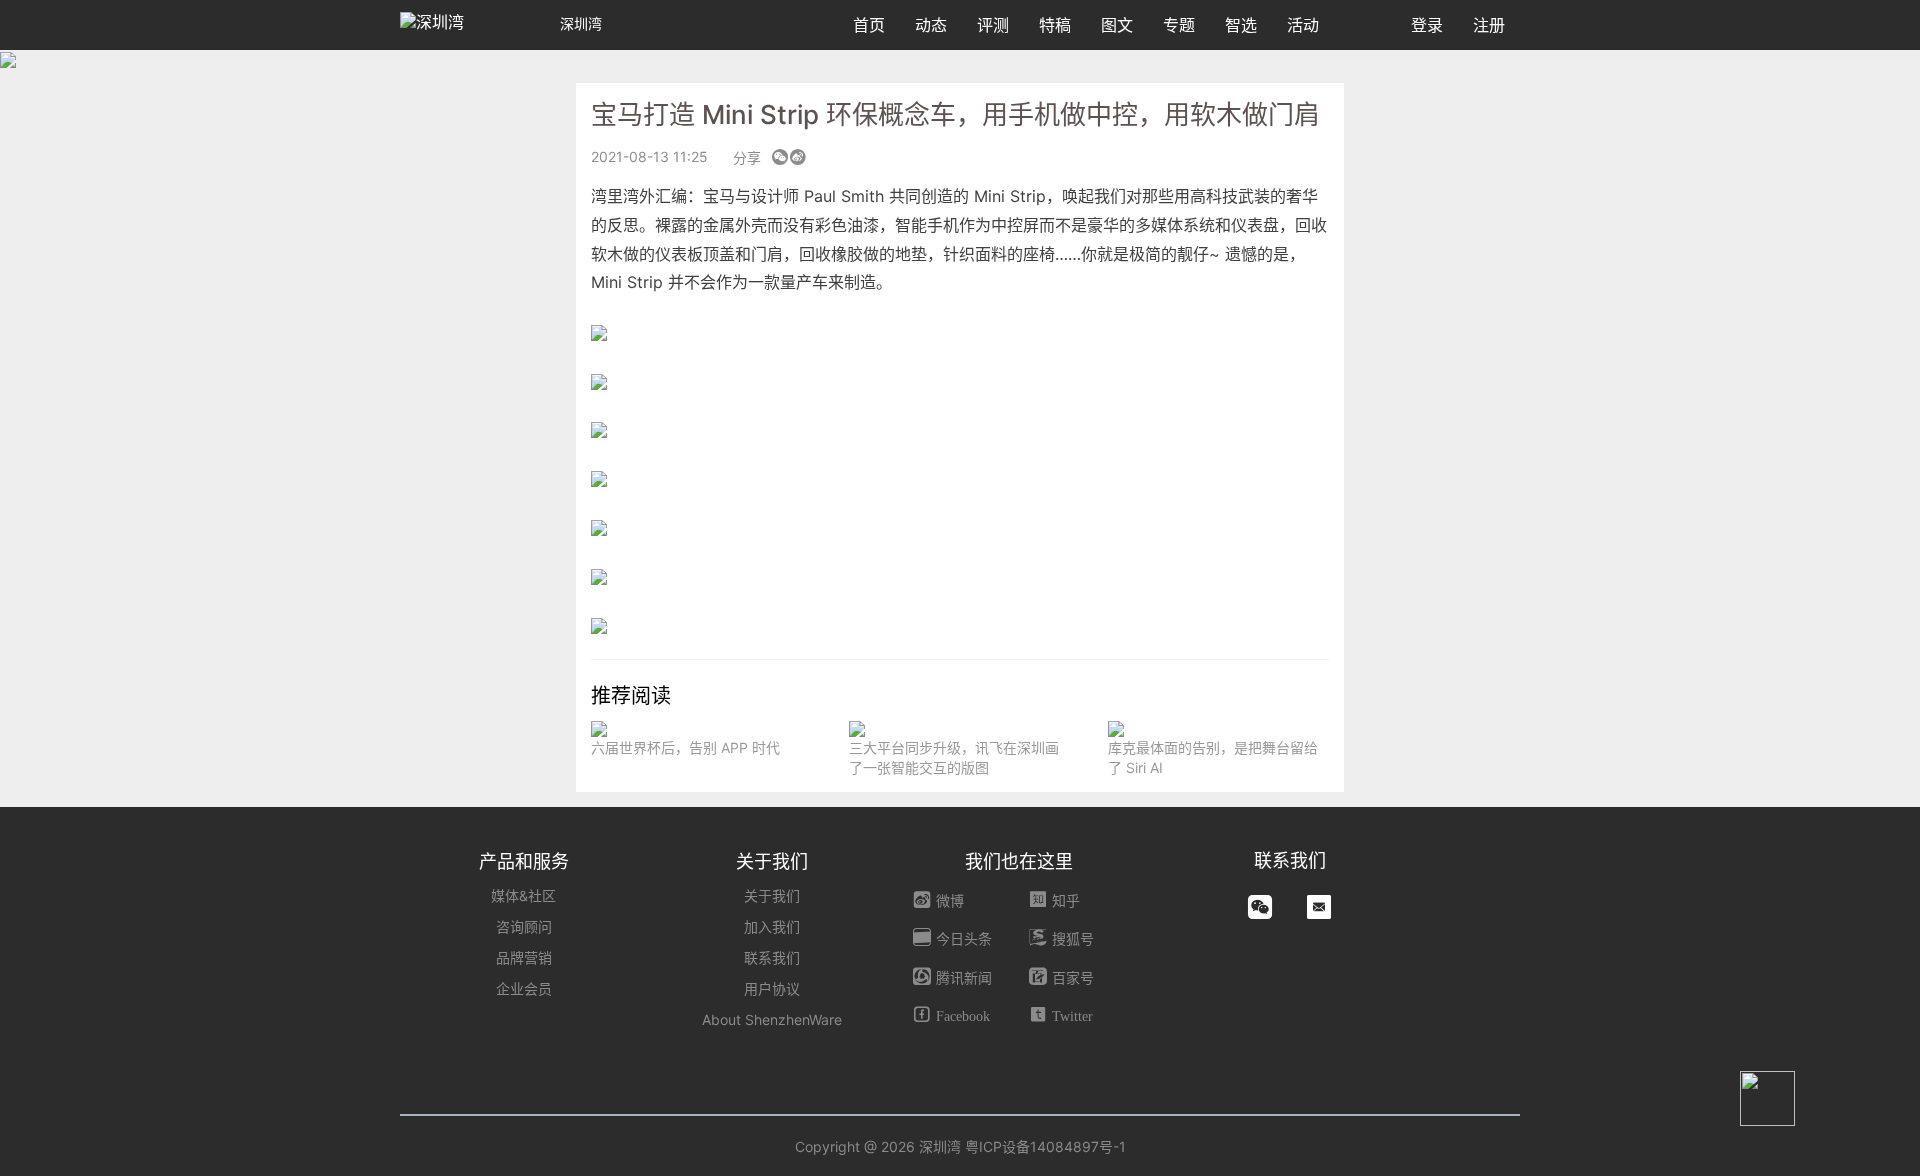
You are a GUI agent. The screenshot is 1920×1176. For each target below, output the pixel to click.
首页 (869, 25)
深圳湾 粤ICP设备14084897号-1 (1022, 1146)
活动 (1303, 25)
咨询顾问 (524, 926)
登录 (1427, 25)
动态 (931, 25)
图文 (1117, 25)
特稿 (1055, 25)
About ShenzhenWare (772, 1019)
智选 (1241, 25)
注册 (1489, 25)
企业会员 (524, 988)
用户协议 (772, 988)
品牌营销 (524, 957)
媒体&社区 (523, 895)
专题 (1179, 25)
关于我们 (772, 895)
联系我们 (772, 957)
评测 (993, 25)
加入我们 (772, 926)
